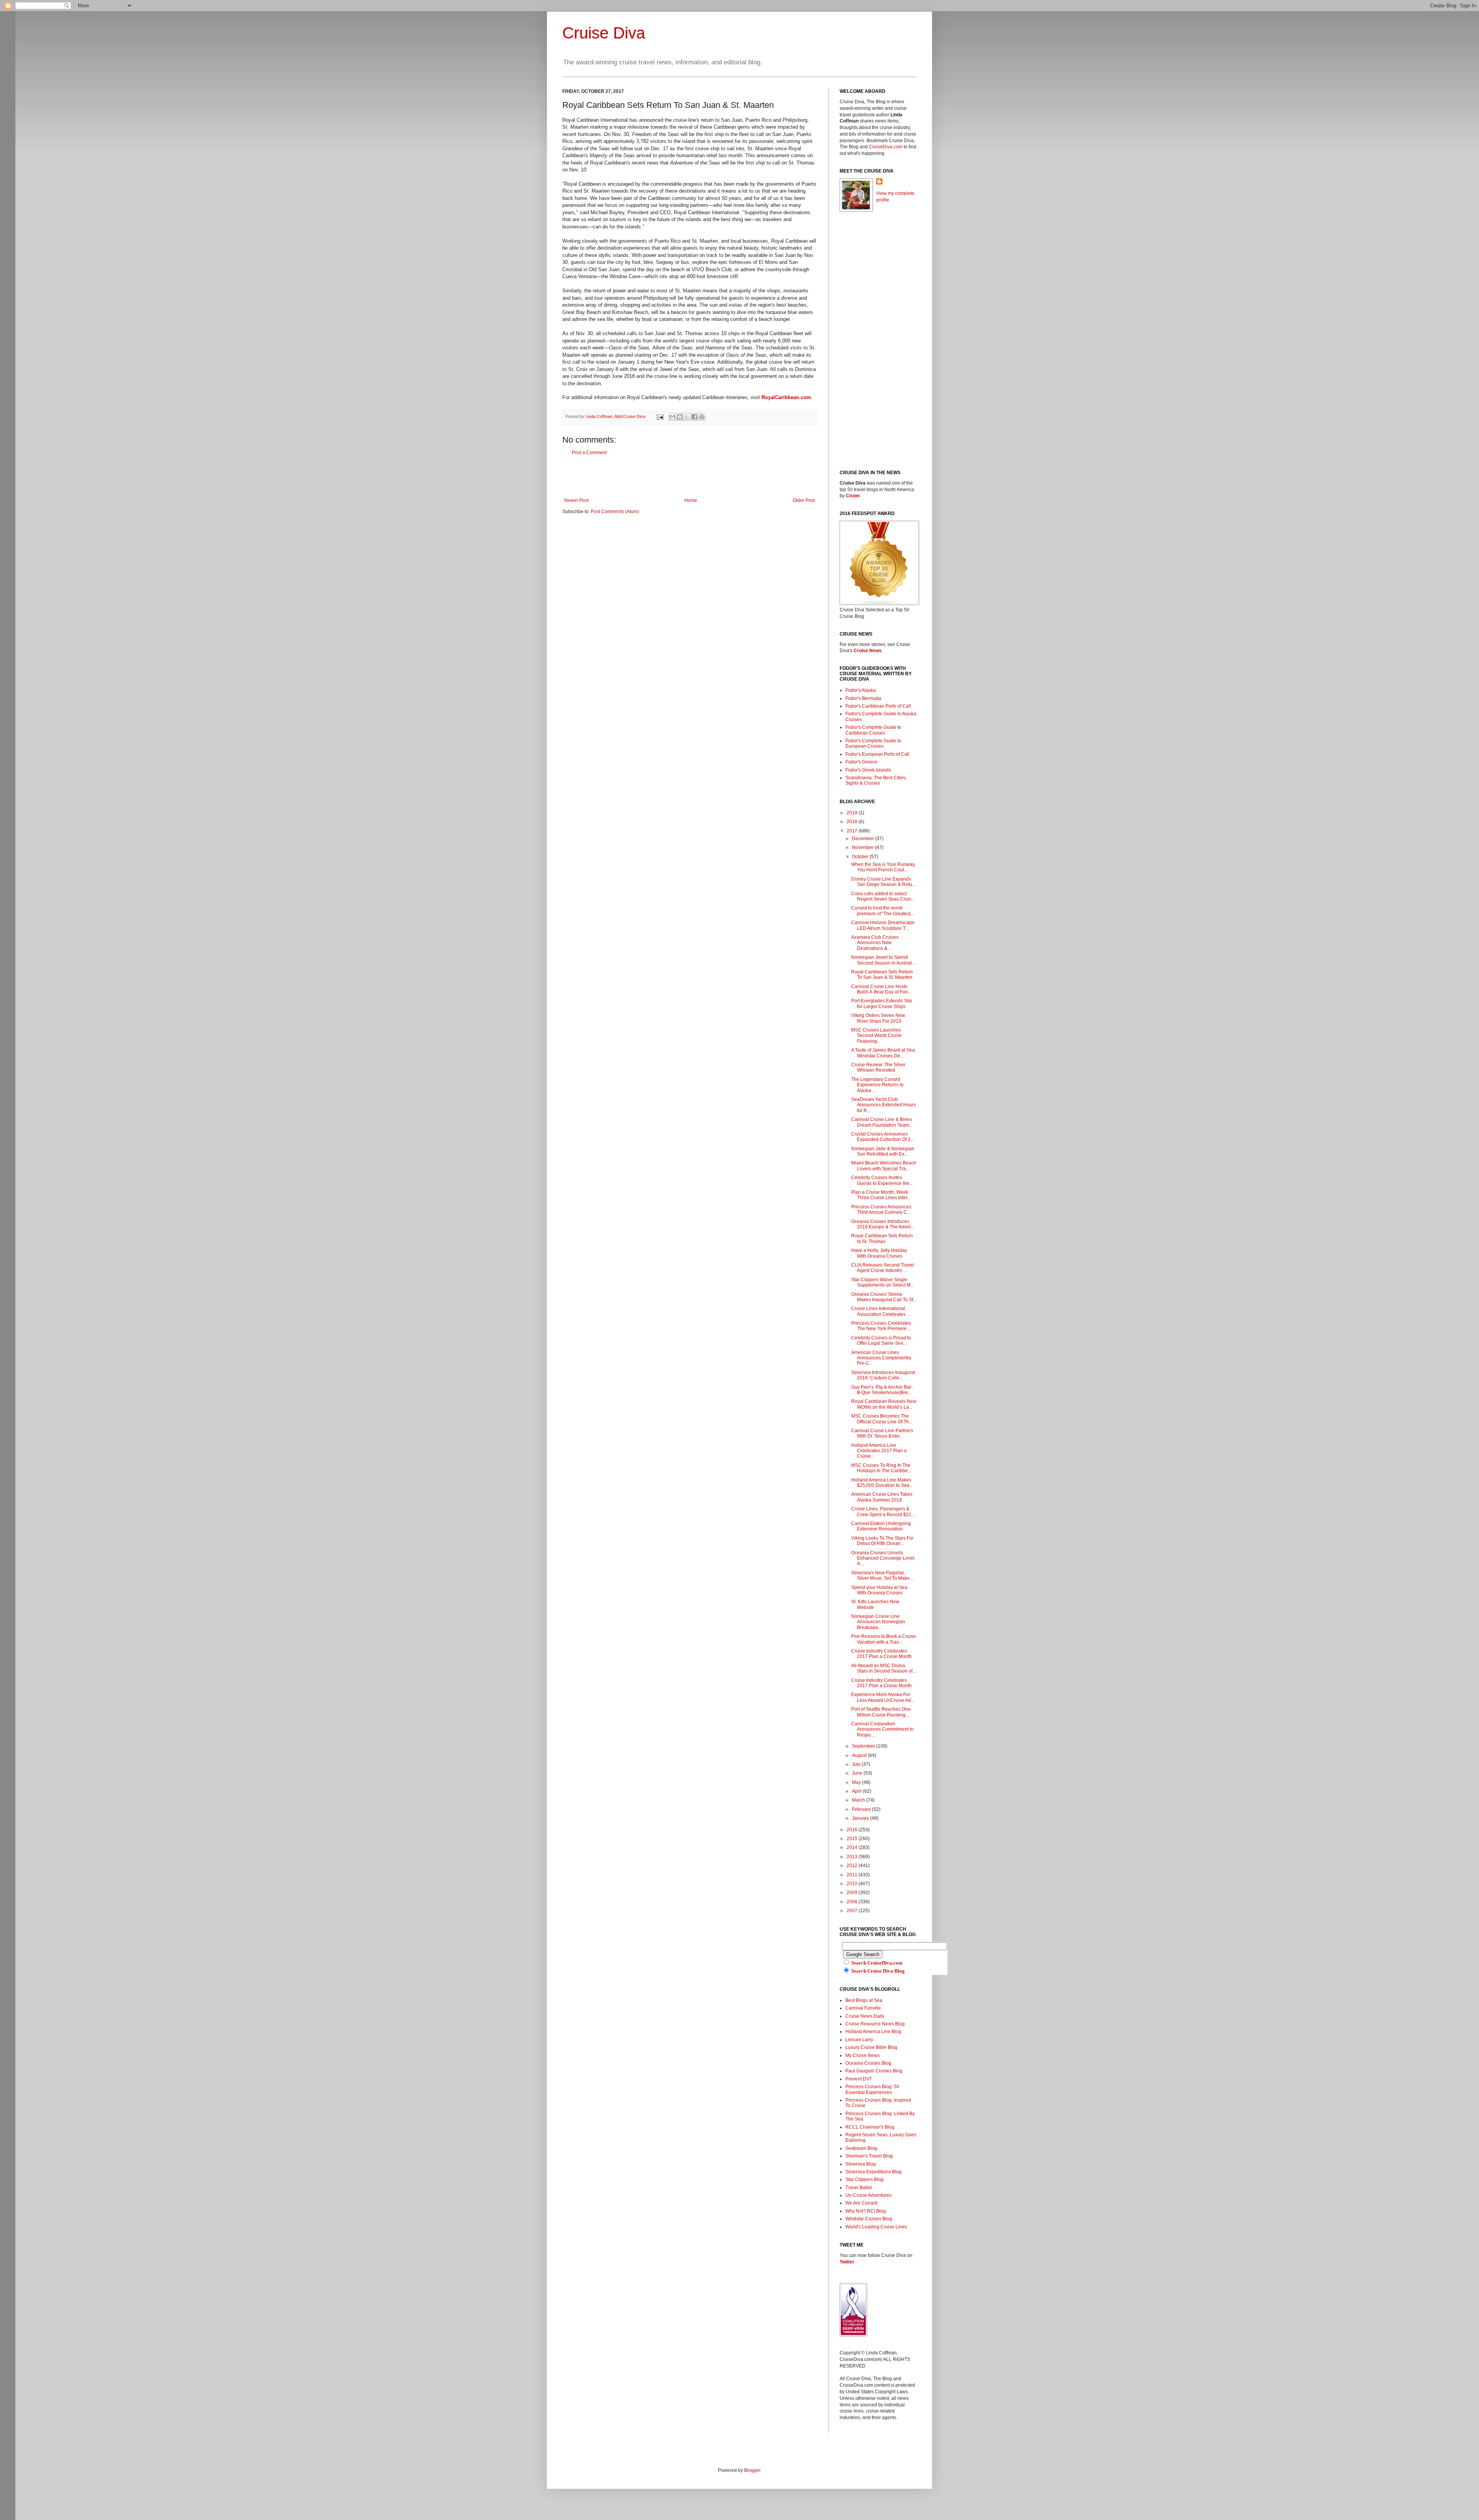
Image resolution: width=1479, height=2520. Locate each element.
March (859, 1800)
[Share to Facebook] (694, 417)
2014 (853, 1847)
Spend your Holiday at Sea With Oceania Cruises (879, 1590)
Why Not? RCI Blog (866, 2211)
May (857, 1782)
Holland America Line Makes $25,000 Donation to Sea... (882, 1483)
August (860, 1755)
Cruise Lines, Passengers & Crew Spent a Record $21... (883, 1512)
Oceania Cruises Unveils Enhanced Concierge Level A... (883, 1558)
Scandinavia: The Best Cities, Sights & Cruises (876, 780)
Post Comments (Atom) (615, 512)
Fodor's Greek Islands (868, 770)
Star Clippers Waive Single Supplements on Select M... (883, 1282)
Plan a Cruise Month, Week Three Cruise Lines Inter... (881, 1195)
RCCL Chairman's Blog (870, 2127)
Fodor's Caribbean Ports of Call (878, 706)
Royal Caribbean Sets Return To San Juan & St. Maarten (882, 975)
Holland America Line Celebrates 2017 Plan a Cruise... (879, 1451)
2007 (853, 1911)
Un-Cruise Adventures (869, 2195)
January (861, 1818)
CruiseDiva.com (886, 147)
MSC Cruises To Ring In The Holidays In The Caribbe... (881, 1468)
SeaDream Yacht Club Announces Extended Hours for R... (884, 1105)
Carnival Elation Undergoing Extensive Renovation (881, 1526)
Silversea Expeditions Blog (874, 2172)
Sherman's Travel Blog (869, 2156)
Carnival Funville (863, 2008)
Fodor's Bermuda (863, 698)
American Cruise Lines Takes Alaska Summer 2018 (882, 1497)
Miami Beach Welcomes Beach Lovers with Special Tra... (884, 1166)
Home (691, 500)
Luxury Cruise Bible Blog (871, 2047)
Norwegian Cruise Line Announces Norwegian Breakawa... (878, 1622)
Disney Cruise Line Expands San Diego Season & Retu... (883, 882)
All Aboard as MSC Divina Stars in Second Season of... (884, 1668)
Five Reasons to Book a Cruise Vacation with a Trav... (884, 1639)
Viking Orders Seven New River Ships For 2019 (878, 1018)
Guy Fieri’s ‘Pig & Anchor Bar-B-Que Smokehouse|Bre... (882, 1390)
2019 (853, 813)
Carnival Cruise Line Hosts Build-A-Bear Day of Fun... (881, 989)
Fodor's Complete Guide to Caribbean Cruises (873, 730)
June (858, 1773)
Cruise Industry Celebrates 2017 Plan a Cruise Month (881, 1654)
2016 (853, 1830)
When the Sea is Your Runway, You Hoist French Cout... (883, 867)
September (864, 1746)
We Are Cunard (861, 2203)
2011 (853, 1875)
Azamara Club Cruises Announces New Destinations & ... (875, 943)
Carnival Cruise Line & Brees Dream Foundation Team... (882, 1122)
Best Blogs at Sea (864, 2000)
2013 (853, 1857)
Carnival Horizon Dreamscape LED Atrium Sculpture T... (883, 925)
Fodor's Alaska (861, 690)
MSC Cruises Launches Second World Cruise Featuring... (876, 1036)
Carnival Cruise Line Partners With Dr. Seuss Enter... (882, 1433)
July (857, 1764)
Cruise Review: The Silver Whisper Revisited (878, 1067)
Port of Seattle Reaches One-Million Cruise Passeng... (882, 1712)
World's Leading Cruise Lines (876, 2227)
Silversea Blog (861, 2164)
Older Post (804, 500)
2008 (853, 1902)
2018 (853, 822)
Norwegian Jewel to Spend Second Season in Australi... (883, 960)
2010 (853, 1884)
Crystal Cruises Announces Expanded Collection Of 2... (883, 1137)
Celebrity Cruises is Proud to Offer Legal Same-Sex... (881, 1341)
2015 (853, 1839)
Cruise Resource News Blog (875, 2024)
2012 (853, 1866)
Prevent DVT (859, 2079)
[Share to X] (687, 417)
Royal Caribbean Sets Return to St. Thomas (882, 1238)
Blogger (752, 2470)
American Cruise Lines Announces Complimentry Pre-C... (881, 1358)
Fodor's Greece (861, 762)
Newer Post (576, 500)
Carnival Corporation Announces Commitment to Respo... (882, 1729)
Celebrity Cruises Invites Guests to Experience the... (882, 1180)
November (864, 847)
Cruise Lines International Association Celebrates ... (881, 1311)
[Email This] (672, 417)
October (861, 857)
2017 (853, 831)
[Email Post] (660, 416)
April (857, 1791)
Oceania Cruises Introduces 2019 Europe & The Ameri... (883, 1224)
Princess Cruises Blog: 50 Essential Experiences (872, 2089)
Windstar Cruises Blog (869, 2219)
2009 (853, 1893)
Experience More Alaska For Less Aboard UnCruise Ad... (883, 1697)
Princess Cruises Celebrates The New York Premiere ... (881, 1326)
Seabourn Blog (861, 2148)
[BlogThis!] (680, 417)
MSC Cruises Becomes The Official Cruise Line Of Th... (882, 1419)
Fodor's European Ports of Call (877, 754)
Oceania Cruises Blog (868, 2063)
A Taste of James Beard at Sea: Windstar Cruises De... (884, 1053)
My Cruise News (863, 2055)
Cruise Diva (604, 33)
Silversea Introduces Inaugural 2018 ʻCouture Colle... (883, 1375)
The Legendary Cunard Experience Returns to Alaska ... (877, 1085)
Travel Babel (859, 2188)
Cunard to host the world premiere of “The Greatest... (883, 911)
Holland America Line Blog (873, 2032)
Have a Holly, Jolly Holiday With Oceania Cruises (879, 1253)
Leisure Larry (859, 2040)
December (864, 839)
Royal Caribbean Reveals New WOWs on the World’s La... (884, 1404)
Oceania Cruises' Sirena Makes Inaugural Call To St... (884, 1297)
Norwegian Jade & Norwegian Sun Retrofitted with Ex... (883, 1151)
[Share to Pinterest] (702, 417)
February (862, 1809)
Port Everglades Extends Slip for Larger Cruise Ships (882, 1003)
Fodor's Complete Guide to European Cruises (873, 743)
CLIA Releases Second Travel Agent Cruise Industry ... (883, 1268)
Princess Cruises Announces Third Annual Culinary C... (881, 1210)
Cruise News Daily (865, 2016)
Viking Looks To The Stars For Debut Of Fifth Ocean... (882, 1541)
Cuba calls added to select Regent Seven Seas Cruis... (883, 896)
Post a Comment (589, 453)
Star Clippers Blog (864, 2179)
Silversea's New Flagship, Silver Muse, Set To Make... (882, 1575)
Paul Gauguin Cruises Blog (874, 2071)
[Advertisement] (689, 476)
